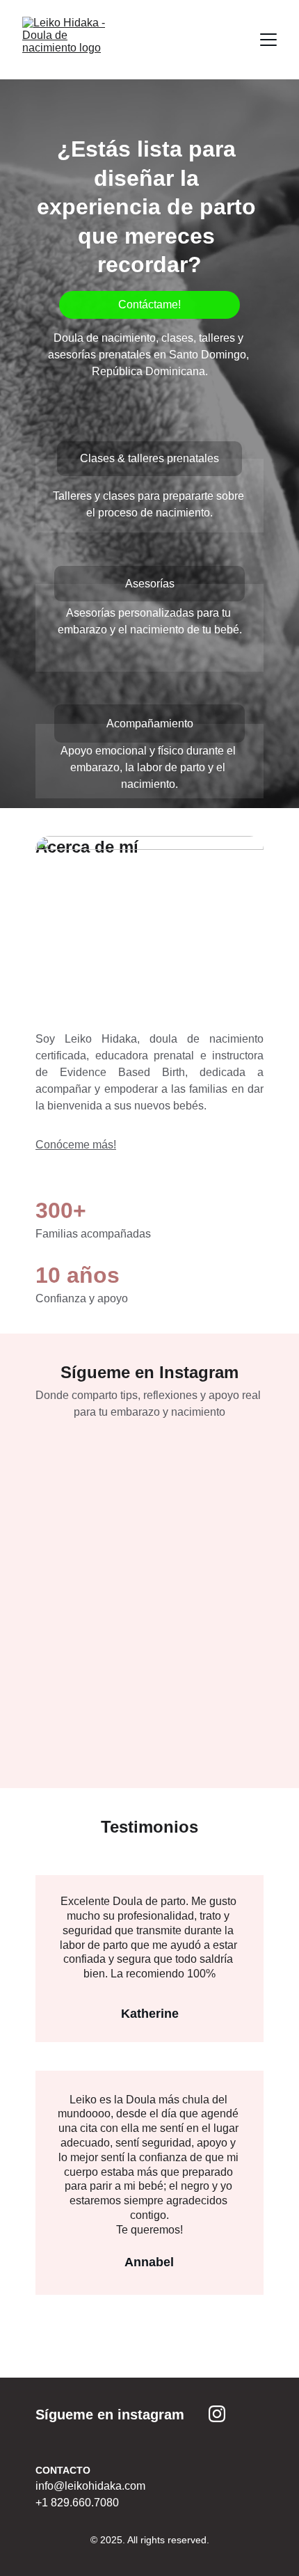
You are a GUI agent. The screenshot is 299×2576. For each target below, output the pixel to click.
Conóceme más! (76, 1145)
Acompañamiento (150, 724)
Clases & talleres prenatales (149, 458)
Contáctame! (149, 305)
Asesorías (150, 584)
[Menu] (268, 40)
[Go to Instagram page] (217, 2414)
